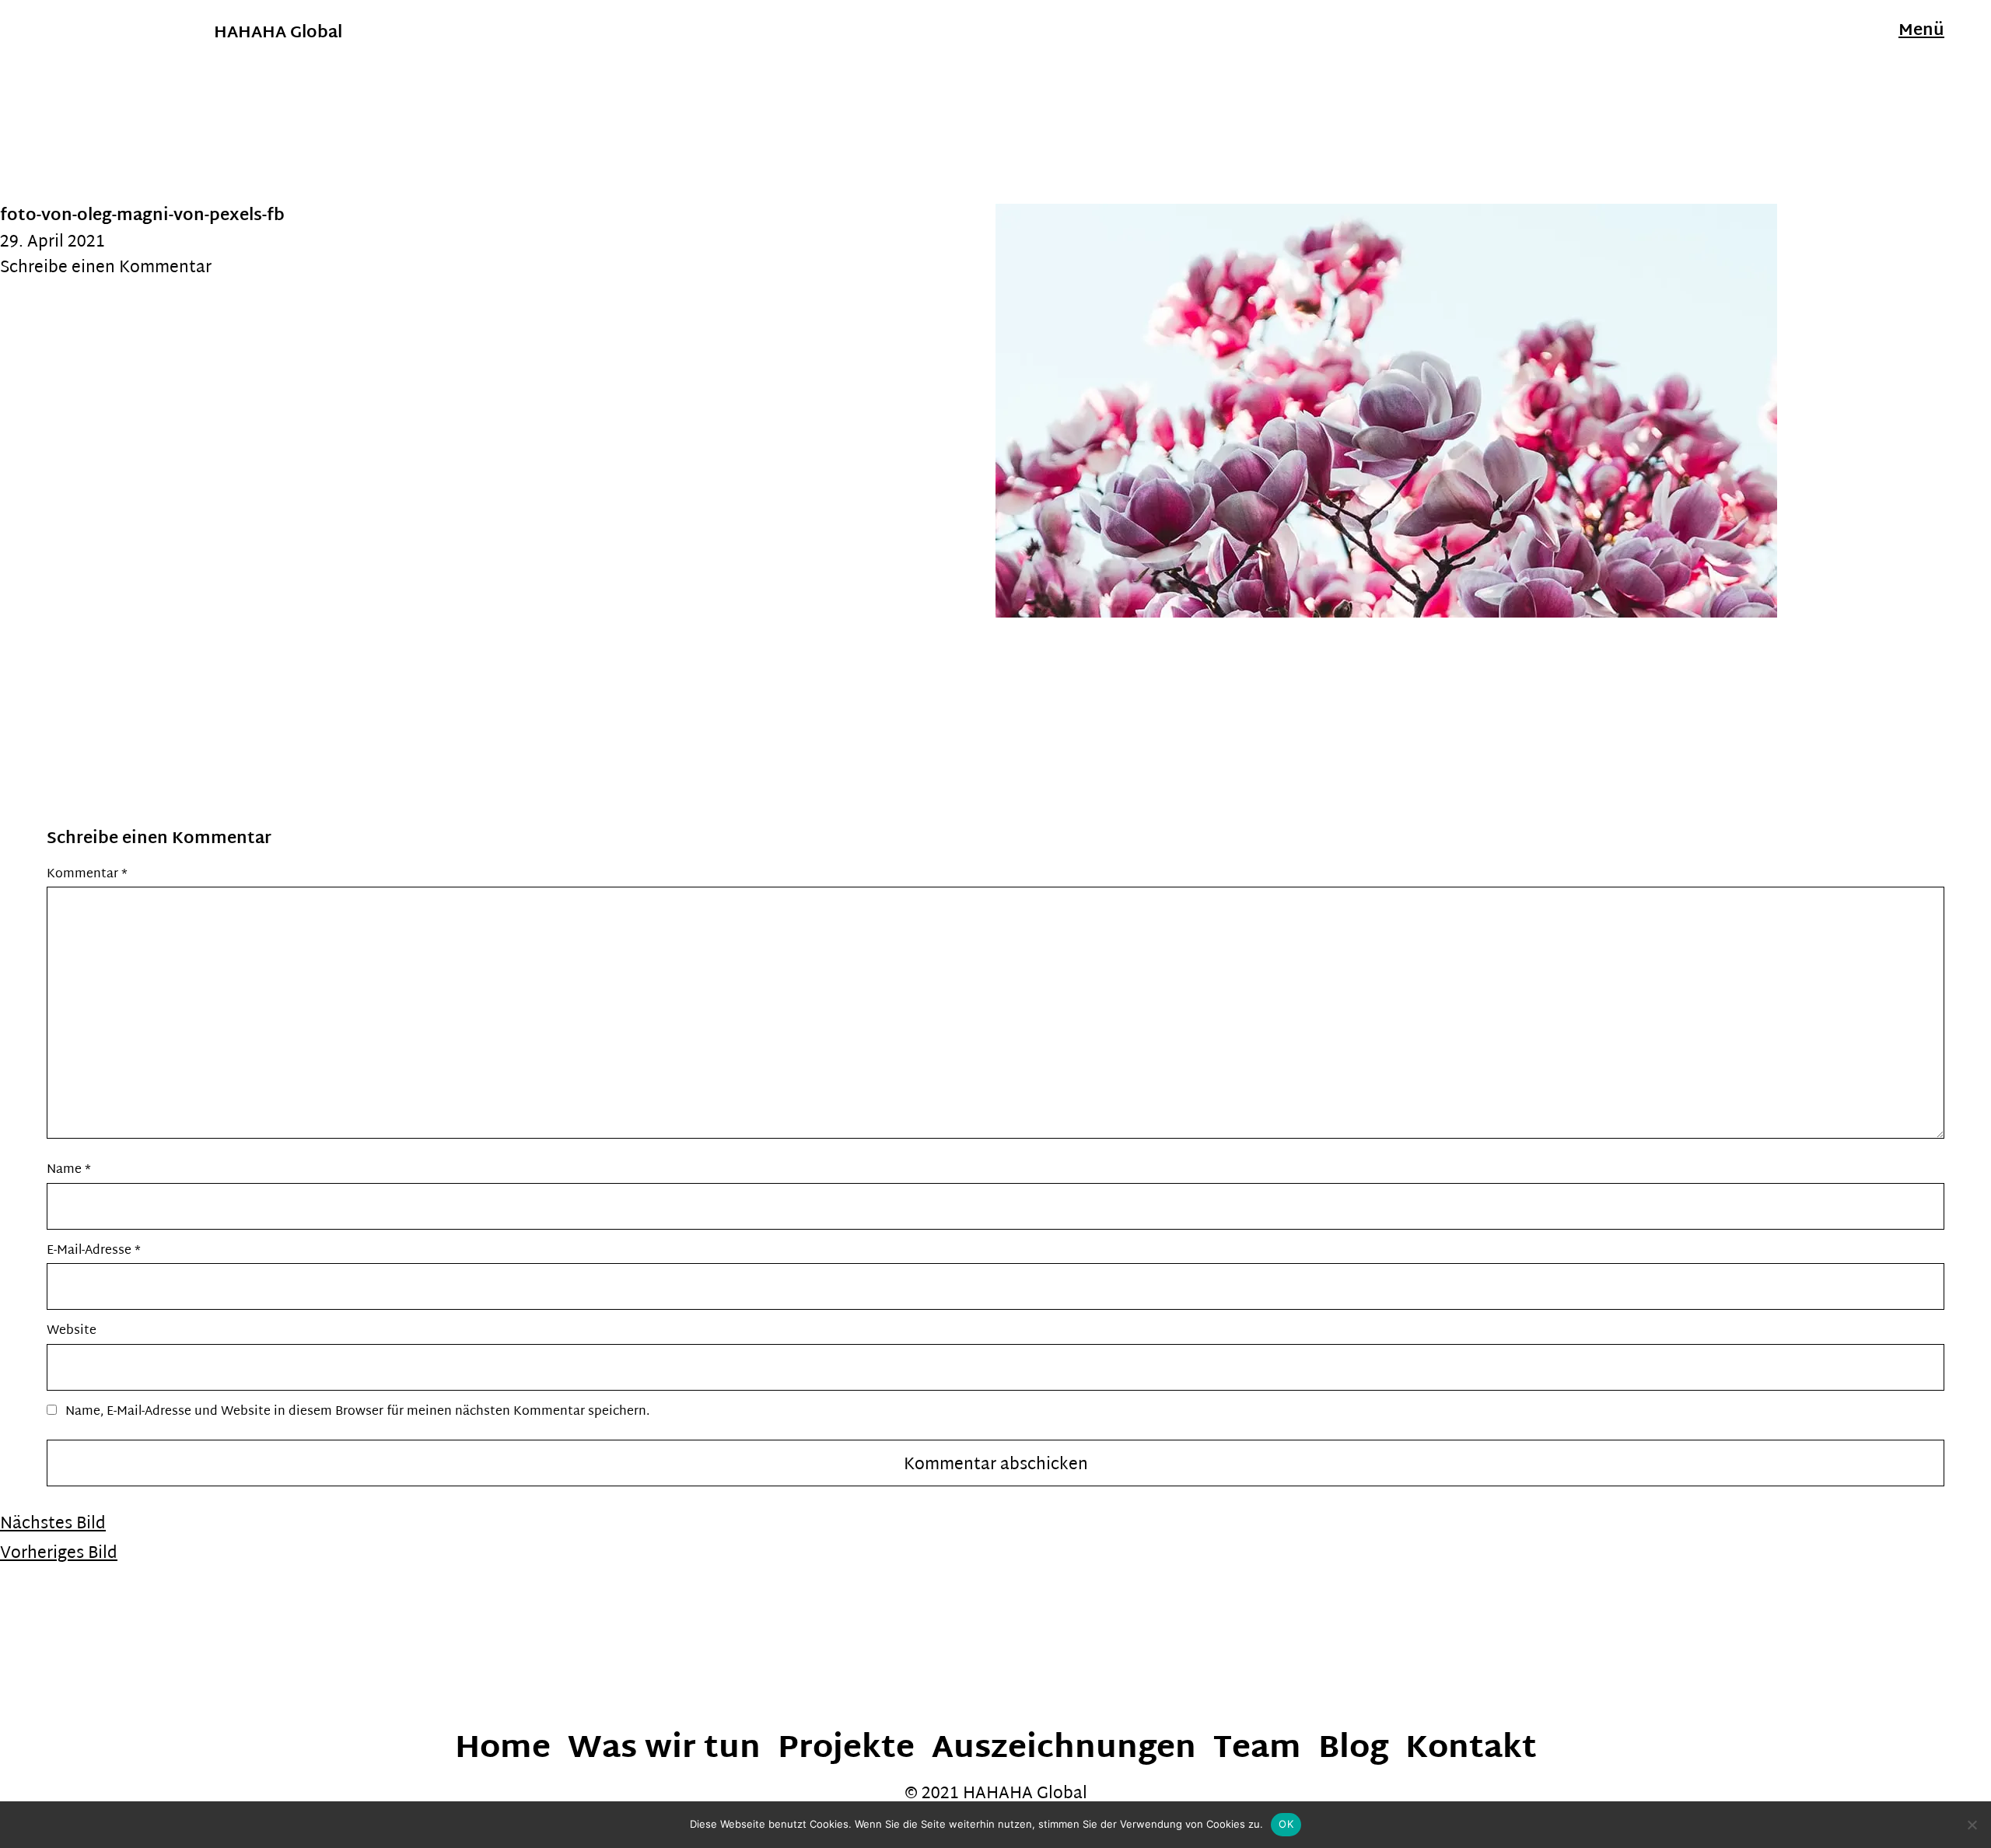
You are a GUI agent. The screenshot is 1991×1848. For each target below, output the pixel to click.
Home (503, 1750)
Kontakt (1471, 1750)
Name (69, 1170)
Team (1257, 1750)
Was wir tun (664, 1750)
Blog (1353, 1750)
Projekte (846, 1750)
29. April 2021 (52, 243)
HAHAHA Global (278, 33)
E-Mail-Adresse (94, 1251)
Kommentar (87, 875)
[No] (1972, 1825)
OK (1286, 1824)
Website (72, 1331)
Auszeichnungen (1064, 1750)
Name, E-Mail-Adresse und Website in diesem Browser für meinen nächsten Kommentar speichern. (357, 1412)
